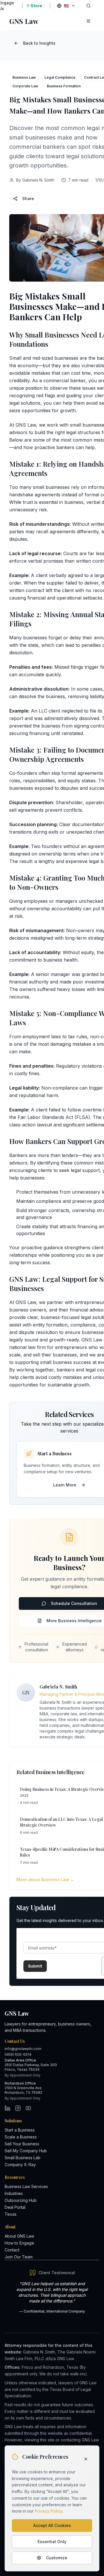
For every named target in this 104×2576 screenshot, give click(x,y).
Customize (57, 2558)
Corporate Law (25, 86)
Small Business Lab (23, 2158)
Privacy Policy (49, 2511)
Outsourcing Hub (21, 2200)
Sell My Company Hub (26, 2151)
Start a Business (20, 2130)
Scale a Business (21, 2137)
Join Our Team (19, 2257)
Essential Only (52, 2542)
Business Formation (64, 86)
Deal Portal (15, 2207)
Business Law (24, 77)
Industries (14, 2193)
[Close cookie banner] (86, 2459)
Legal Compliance (60, 77)
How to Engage (19, 2243)
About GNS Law (19, 2236)
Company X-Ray (20, 2165)
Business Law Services (26, 2186)
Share (28, 198)
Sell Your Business (22, 2144)
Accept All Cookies (52, 2525)
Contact (12, 2250)
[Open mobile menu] (88, 21)
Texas (11, 2214)
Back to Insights (39, 43)
